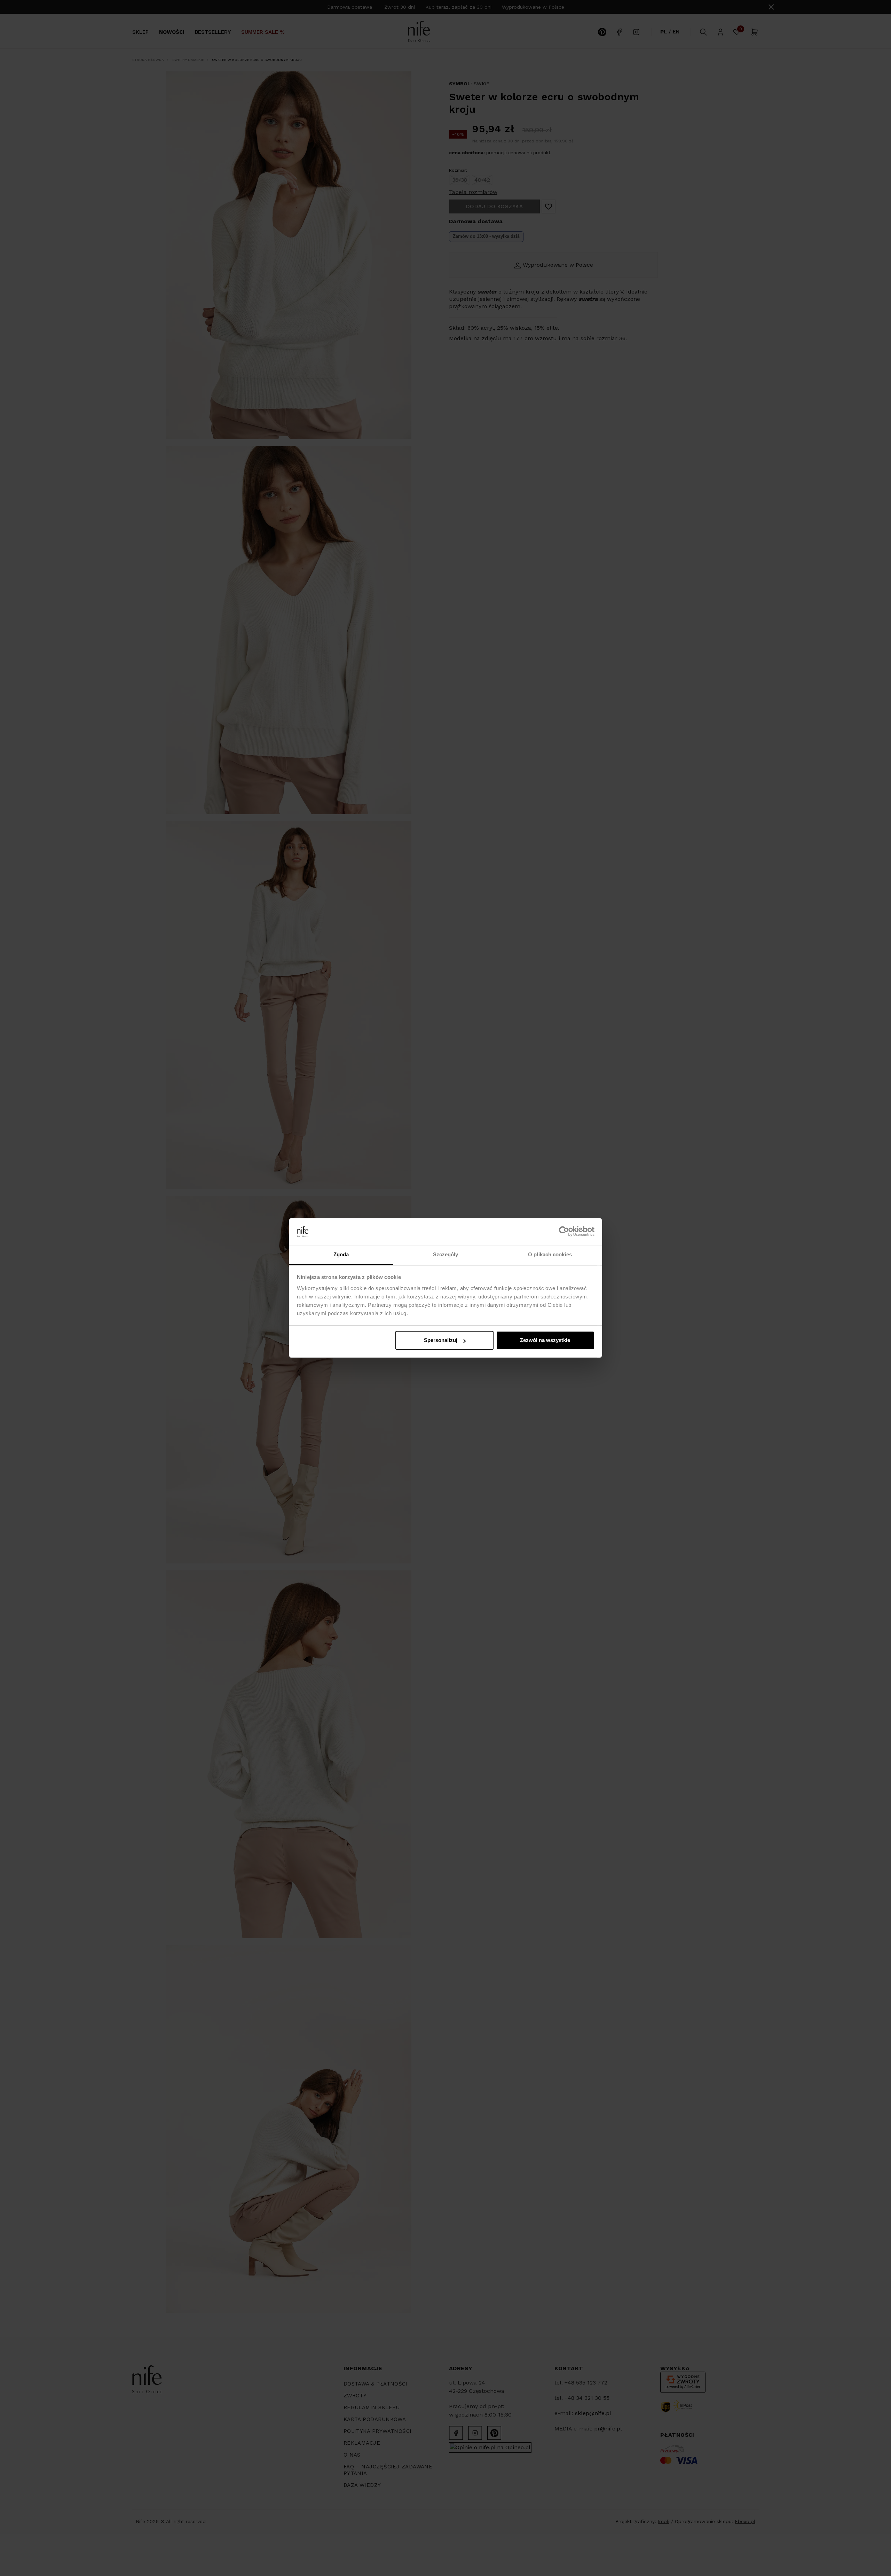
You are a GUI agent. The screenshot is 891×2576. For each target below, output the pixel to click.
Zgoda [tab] (341, 1254)
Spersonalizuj (441, 1340)
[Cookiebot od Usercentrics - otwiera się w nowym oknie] (564, 1232)
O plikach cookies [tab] (550, 1254)
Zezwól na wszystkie (545, 1340)
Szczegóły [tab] (446, 1254)
